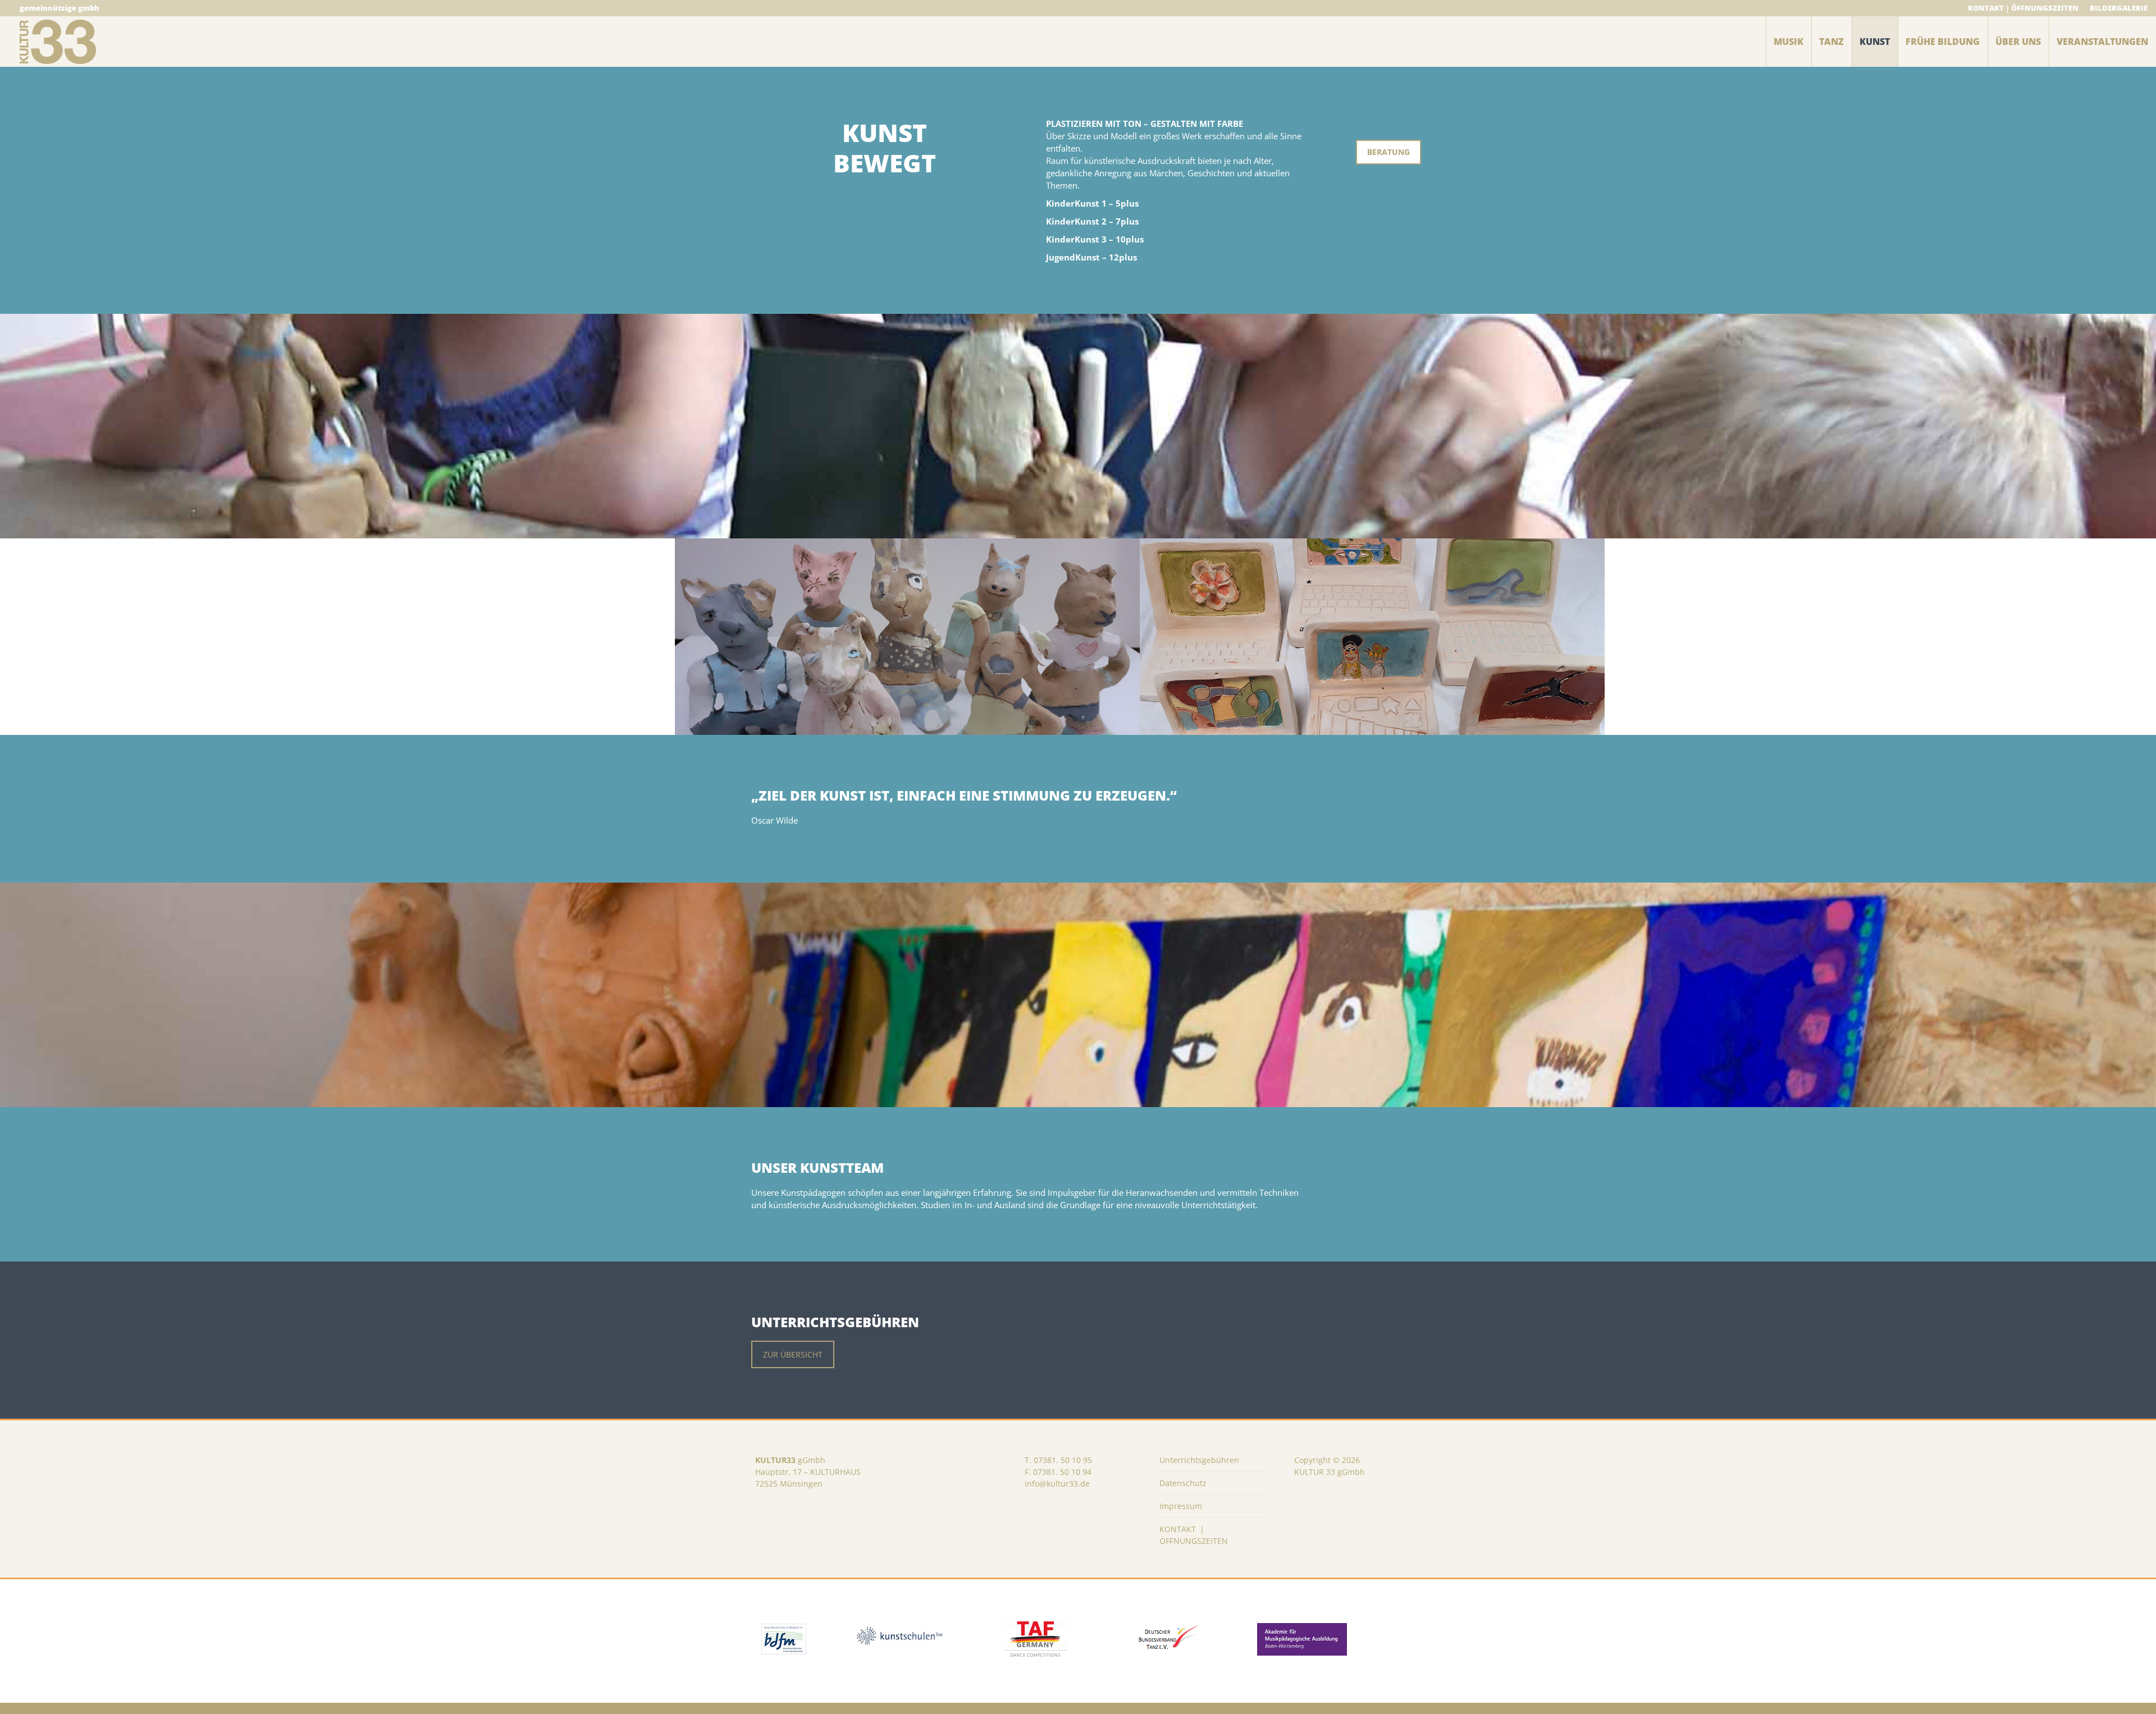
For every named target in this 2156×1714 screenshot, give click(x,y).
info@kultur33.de (1057, 1484)
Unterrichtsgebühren (1199, 1460)
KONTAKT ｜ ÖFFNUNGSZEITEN (1194, 1535)
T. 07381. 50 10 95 (1058, 1460)
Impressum (1181, 1506)
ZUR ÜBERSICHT (793, 1354)
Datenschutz (1183, 1483)
